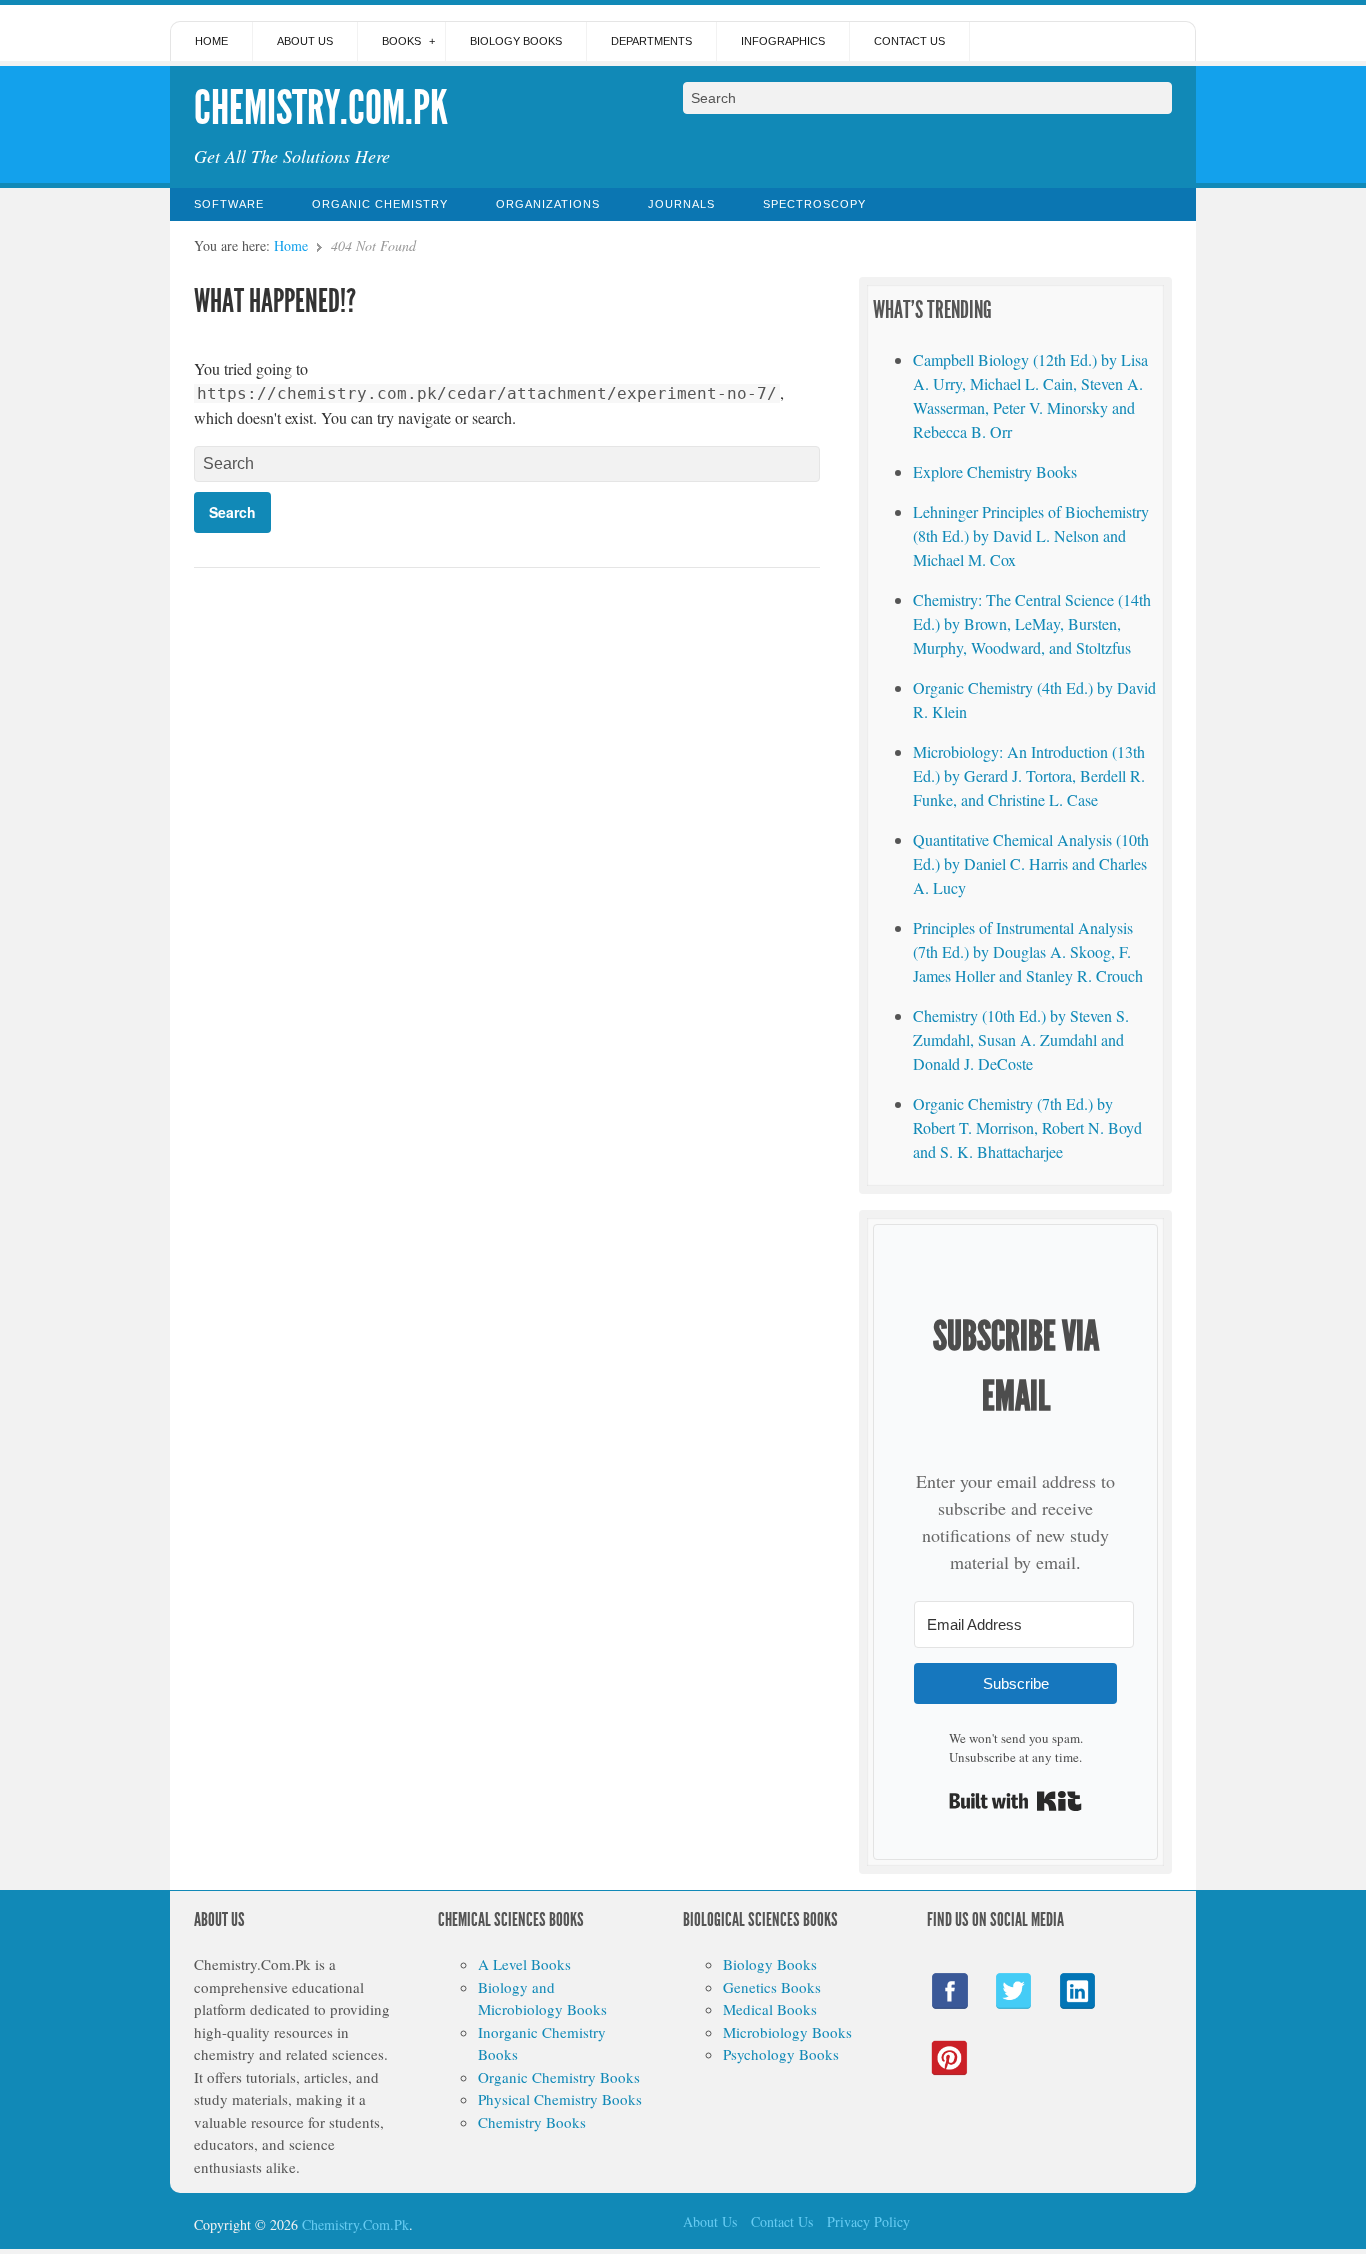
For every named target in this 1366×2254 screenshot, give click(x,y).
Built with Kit (1015, 1801)
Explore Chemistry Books (995, 471)
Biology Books (516, 41)
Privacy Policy (868, 2221)
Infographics (783, 41)
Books (401, 41)
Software (229, 204)
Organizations (548, 204)
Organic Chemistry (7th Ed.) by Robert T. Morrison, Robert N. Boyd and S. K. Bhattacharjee (1027, 1127)
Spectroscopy (814, 204)
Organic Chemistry (380, 204)
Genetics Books (772, 1987)
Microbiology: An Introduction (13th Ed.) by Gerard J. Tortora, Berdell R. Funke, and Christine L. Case (1029, 775)
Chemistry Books (532, 2122)
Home (211, 41)
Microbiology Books (787, 2032)
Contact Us (909, 41)
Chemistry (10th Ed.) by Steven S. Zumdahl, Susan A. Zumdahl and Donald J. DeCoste (1021, 1039)
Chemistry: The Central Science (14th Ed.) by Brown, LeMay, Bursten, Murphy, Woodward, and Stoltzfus (1032, 623)
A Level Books (524, 1964)
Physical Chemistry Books (560, 2099)
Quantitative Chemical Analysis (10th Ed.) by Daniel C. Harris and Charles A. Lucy (1031, 863)
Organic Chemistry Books (559, 2077)
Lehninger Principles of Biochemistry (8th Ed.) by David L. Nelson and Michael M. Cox (1031, 535)
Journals (681, 204)
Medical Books (770, 2009)
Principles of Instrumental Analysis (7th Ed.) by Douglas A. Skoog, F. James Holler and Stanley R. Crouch (1028, 951)
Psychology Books (781, 2054)
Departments (651, 41)
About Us (305, 41)
